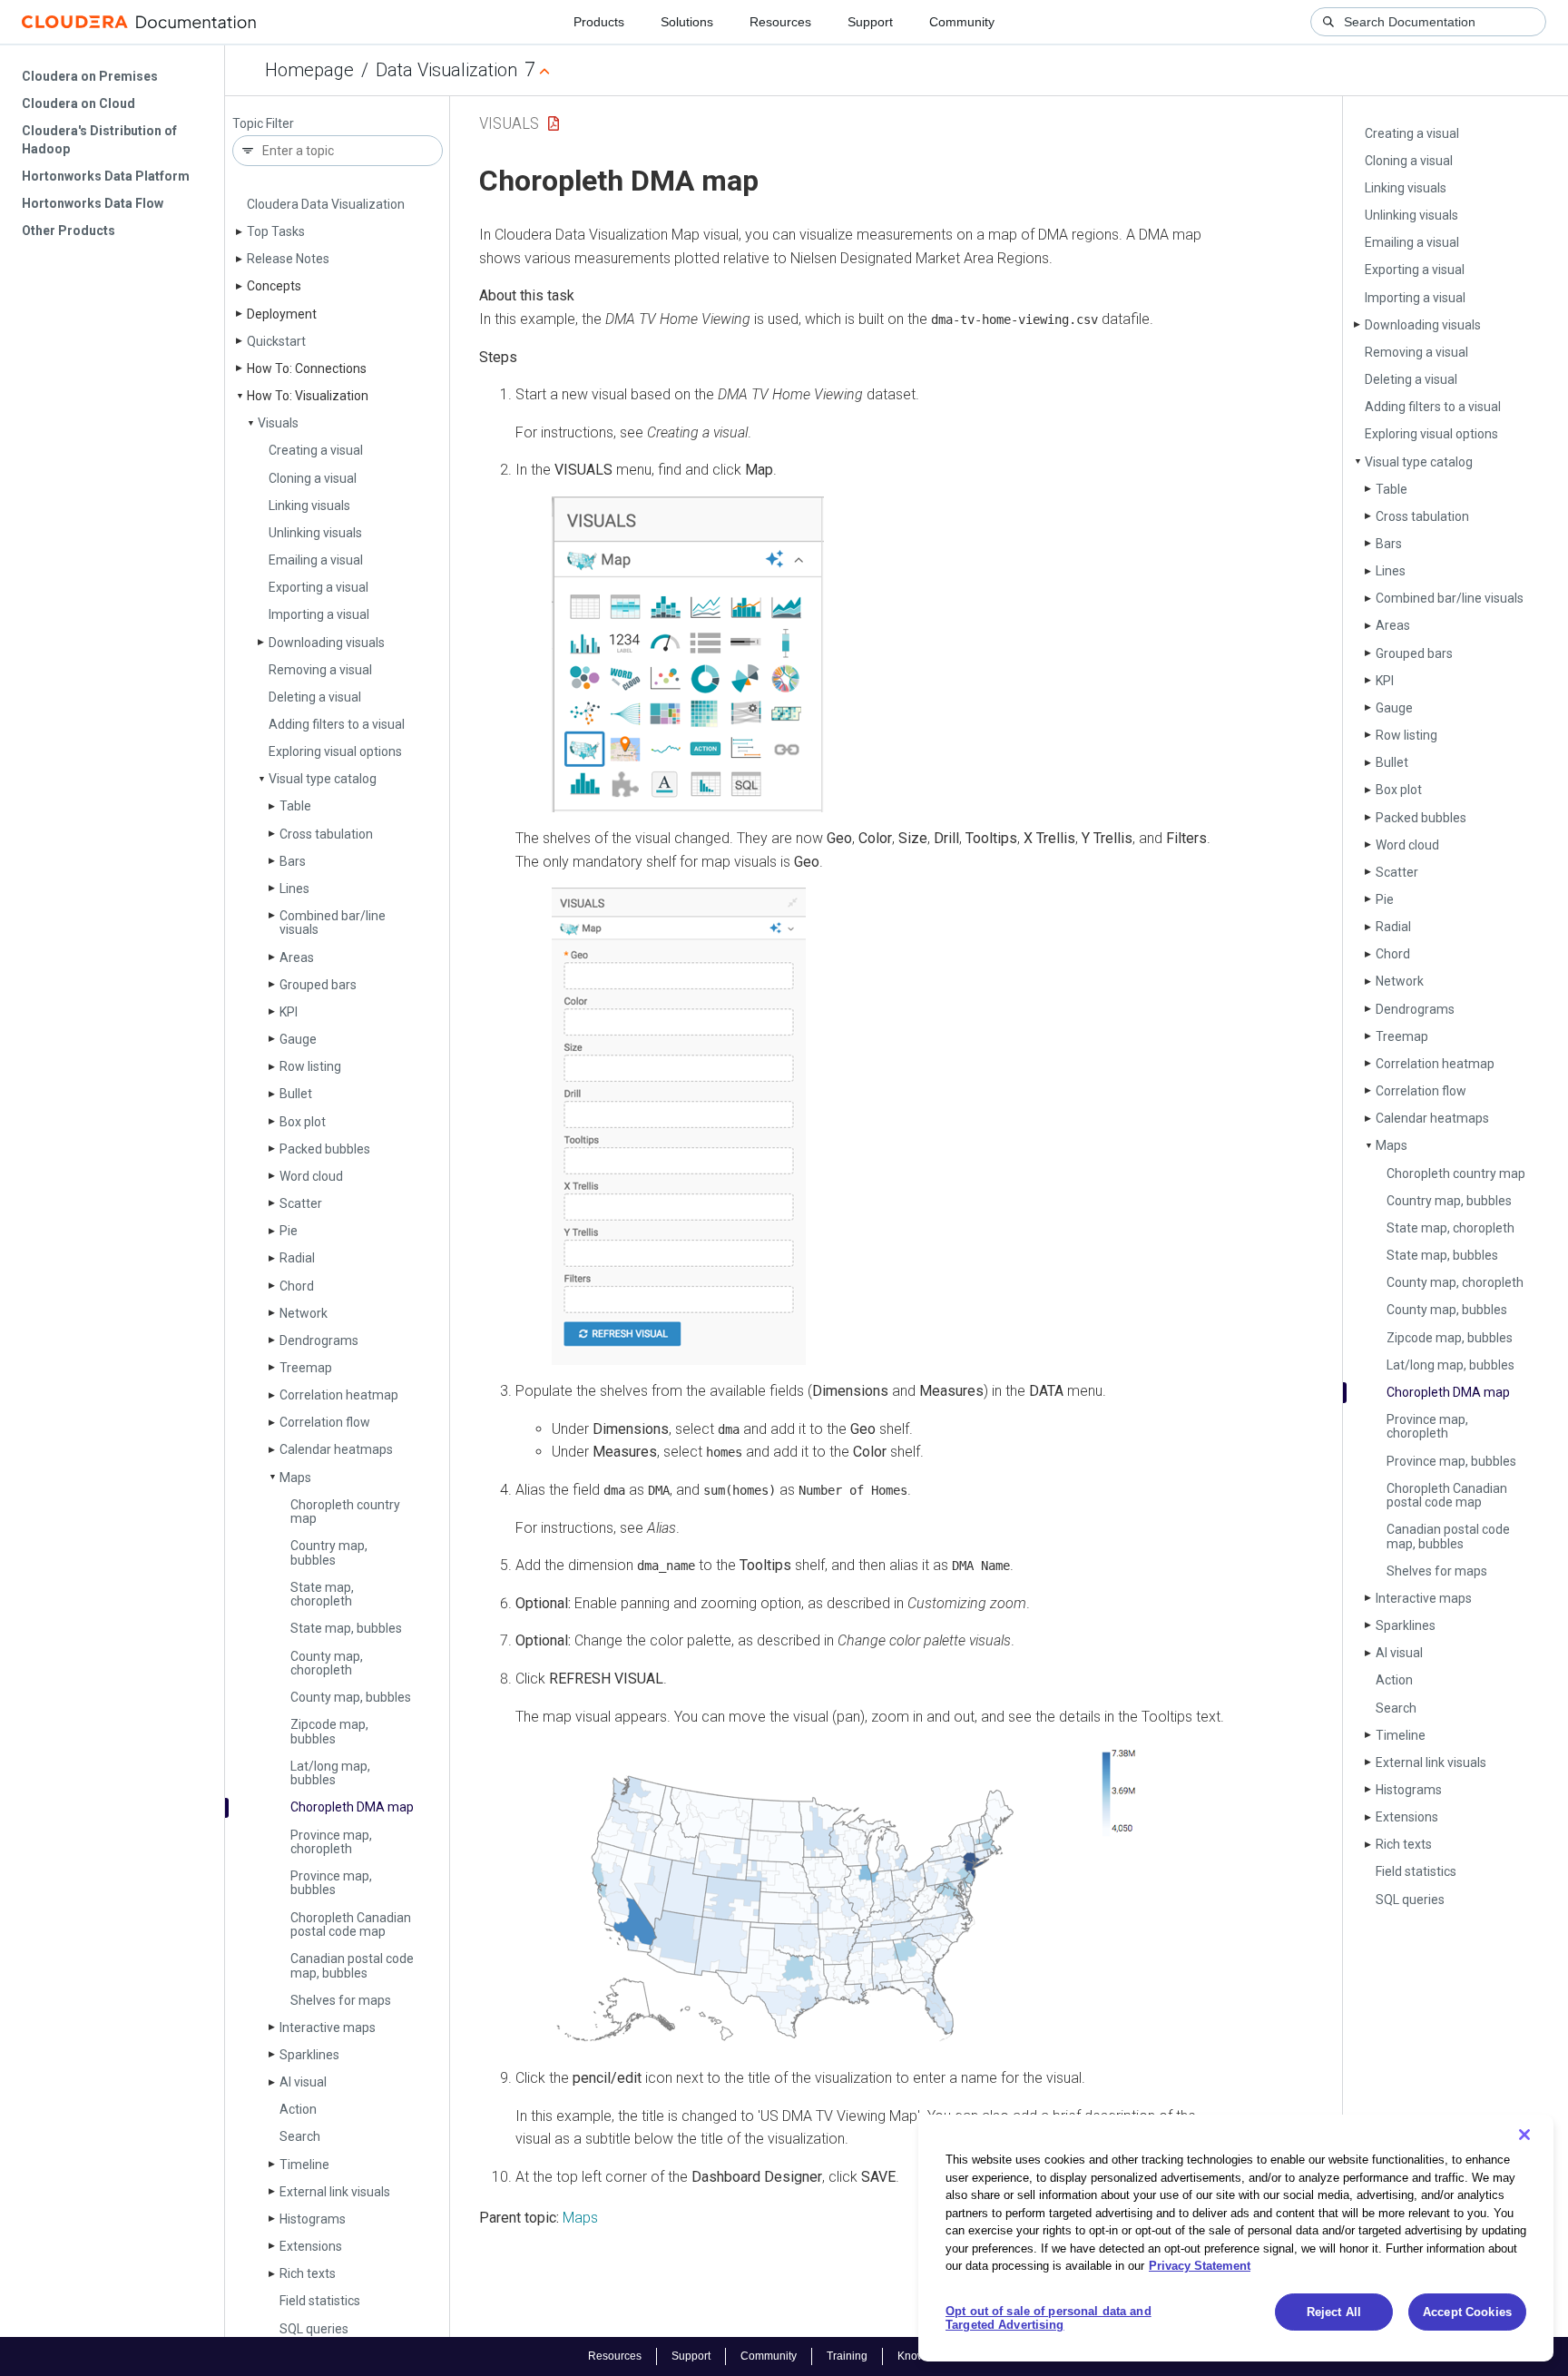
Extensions (311, 2246)
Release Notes (288, 259)
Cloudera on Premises (90, 76)
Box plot (303, 1122)
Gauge (298, 1039)
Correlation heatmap (339, 1395)
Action (298, 2109)
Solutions (687, 22)
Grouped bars (318, 985)
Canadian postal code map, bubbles (352, 1965)
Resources (780, 22)
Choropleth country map (345, 1512)
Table (295, 806)
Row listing (310, 1066)
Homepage (309, 70)
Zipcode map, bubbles (329, 1731)
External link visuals (335, 2192)
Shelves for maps (341, 2000)
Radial (297, 1258)
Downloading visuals (327, 643)
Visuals (278, 423)
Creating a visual (316, 450)
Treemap (306, 1368)
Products (599, 22)
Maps (295, 1478)
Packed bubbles (325, 1149)
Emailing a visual (316, 560)
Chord (297, 1286)
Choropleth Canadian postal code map (351, 1924)
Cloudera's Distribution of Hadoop (99, 140)
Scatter (301, 1203)
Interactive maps (328, 2027)
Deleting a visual (315, 697)
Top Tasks (276, 231)
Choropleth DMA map (352, 1807)
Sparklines (309, 2055)
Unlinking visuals (315, 533)
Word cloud (311, 1176)
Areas (297, 957)
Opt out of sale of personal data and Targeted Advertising (1049, 2318)
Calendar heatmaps (336, 1449)
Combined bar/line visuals (333, 923)
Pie (289, 1231)
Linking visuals (309, 506)
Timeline (304, 2165)
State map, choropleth (322, 1594)
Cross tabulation (326, 834)
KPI (289, 1012)
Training (847, 2356)
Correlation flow (325, 1422)
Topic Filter (263, 124)
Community (962, 22)
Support (870, 22)
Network (304, 1313)
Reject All (1334, 2312)
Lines (294, 889)
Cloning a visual (313, 478)
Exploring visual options (335, 751)
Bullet (296, 1094)
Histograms (313, 2219)
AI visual (303, 2082)
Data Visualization (446, 70)
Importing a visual (319, 614)
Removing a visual (320, 670)
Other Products (69, 231)
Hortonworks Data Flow (93, 203)
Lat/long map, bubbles (330, 1773)
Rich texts (308, 2273)
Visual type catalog (323, 779)
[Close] (1524, 2135)
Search (300, 2136)
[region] (1236, 2238)
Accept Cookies (1467, 2312)
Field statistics (320, 2301)
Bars (293, 861)
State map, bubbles (346, 1628)
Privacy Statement (1200, 2266)
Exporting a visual (318, 587)
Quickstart (276, 341)
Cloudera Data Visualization (326, 204)
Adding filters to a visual (337, 724)
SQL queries (314, 2329)
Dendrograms (319, 1340)
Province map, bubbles (331, 1883)
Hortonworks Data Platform (106, 176)
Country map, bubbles (329, 1552)
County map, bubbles (351, 1697)
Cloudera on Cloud (78, 103)
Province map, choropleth (331, 1842)
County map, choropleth (327, 1663)
